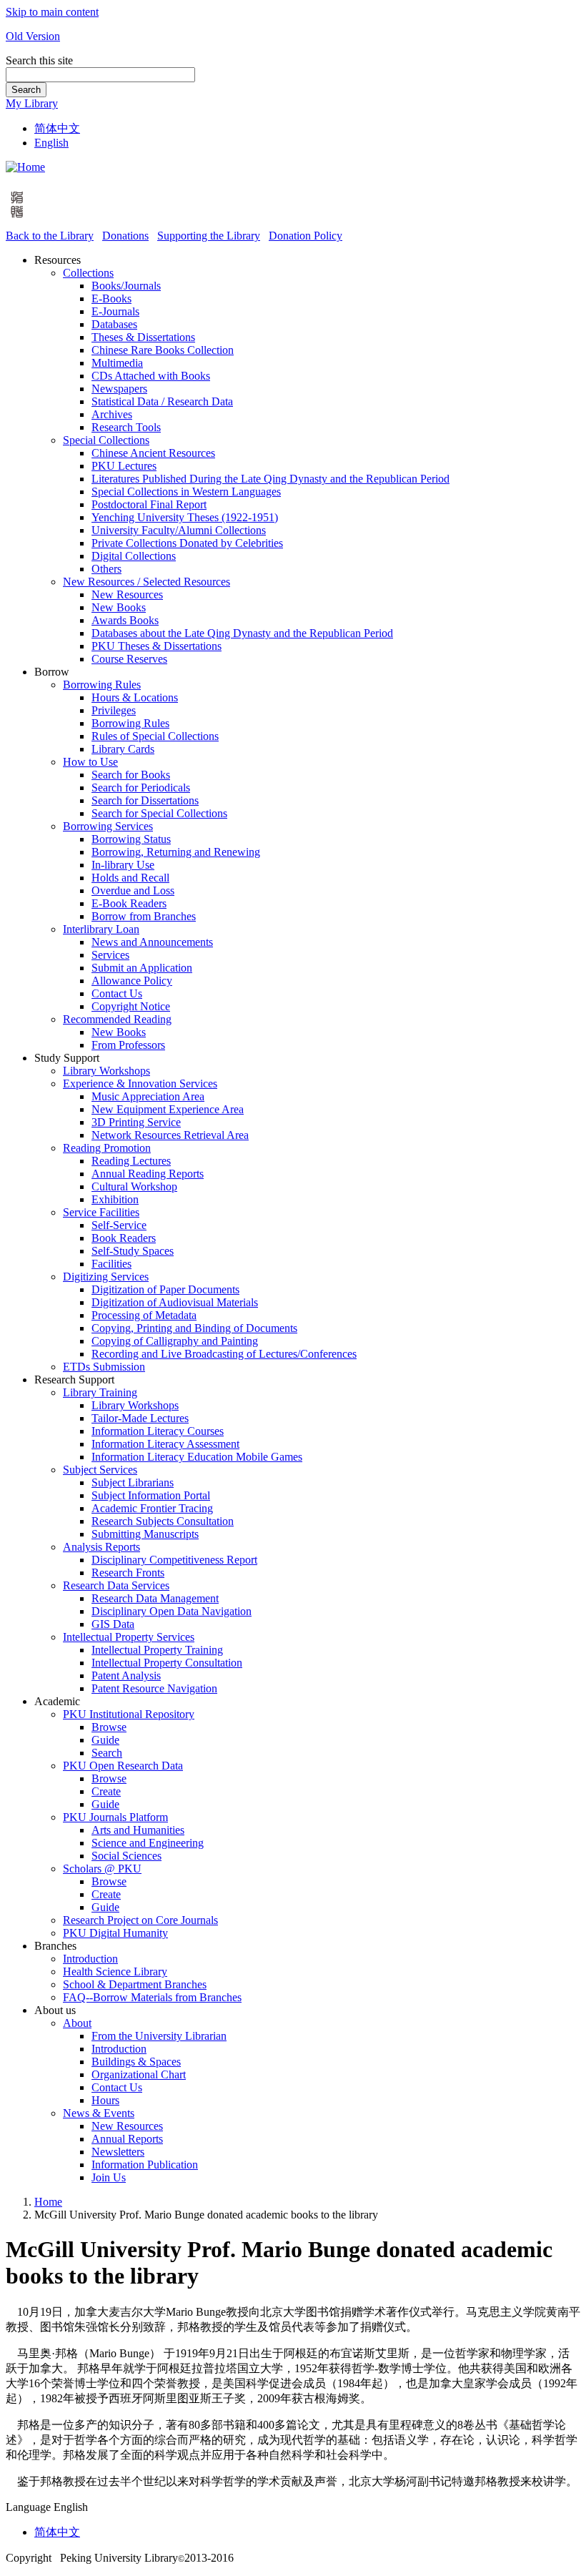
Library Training (100, 1392)
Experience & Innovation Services (140, 1084)
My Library (32, 103)
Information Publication (145, 2165)
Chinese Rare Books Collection (163, 350)
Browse (109, 1727)
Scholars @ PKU (102, 1869)
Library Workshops (106, 1071)
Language (28, 2507)
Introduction (90, 1959)
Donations (125, 236)
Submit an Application (142, 968)
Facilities (111, 1264)
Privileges (114, 710)
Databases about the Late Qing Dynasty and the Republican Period (242, 633)
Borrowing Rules (102, 685)
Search (26, 90)
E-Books (111, 298)
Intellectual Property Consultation (167, 1663)
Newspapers (119, 389)
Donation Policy (306, 236)
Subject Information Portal (151, 1495)
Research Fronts (128, 1573)
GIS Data (113, 1624)
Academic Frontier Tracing (152, 1508)
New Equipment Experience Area (168, 1109)
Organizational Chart (139, 2074)
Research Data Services (116, 1585)
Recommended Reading (117, 1019)
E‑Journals (115, 311)
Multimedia (117, 363)
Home (48, 2202)
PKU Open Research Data (123, 1766)
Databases (114, 324)
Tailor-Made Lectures (140, 1418)
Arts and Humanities (138, 1830)
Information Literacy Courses (158, 1431)
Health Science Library (115, 1972)
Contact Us (117, 993)
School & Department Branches (135, 1984)
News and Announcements (152, 942)
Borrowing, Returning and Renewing (176, 852)
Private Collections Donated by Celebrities (187, 543)
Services (110, 955)
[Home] (25, 167)
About (77, 2023)
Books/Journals (126, 286)
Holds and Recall (130, 878)
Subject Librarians (133, 1482)
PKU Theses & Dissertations (157, 646)
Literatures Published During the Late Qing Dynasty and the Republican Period (270, 479)
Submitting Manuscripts (145, 1534)
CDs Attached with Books (151, 376)
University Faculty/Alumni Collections (179, 530)
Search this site (39, 60)
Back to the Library (50, 236)
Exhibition (115, 1199)
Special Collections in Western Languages (186, 492)
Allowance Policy (132, 981)
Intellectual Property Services (129, 1637)
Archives (112, 414)
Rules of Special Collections (155, 736)
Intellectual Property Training (157, 1650)
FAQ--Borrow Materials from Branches (152, 1997)
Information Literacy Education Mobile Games (197, 1457)
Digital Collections (134, 556)
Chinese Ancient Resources (153, 453)
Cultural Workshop (134, 1186)
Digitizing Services (106, 1277)
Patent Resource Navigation (154, 1688)
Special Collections (106, 440)
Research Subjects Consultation (163, 1521)
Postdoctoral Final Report (149, 504)
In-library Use (123, 865)
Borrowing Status (131, 839)
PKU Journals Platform (115, 1817)
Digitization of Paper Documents (165, 1289)
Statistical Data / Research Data (162, 401)
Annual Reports (127, 2139)
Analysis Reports (101, 1547)
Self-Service (119, 1225)
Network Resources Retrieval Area (170, 1135)
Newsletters (118, 2152)
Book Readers (124, 1238)
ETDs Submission (104, 1367)
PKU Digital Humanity (115, 1933)
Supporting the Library (209, 236)
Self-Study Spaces (133, 1251)
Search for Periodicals (141, 788)
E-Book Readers (129, 903)
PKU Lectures (124, 466)
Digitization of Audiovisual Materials (175, 1302)
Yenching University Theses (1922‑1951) (185, 517)
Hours (105, 2100)
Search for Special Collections (159, 813)
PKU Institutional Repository (129, 1714)
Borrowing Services (108, 826)
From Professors (128, 1045)
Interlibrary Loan (101, 929)
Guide (105, 1740)
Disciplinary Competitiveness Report (174, 1560)
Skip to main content (52, 12)
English (51, 143)
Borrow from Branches (144, 916)
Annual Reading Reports (148, 1174)
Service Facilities (101, 1212)
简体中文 (57, 128)
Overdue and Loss (133, 890)
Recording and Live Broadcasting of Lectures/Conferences (224, 1354)
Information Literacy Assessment (165, 1444)
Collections (88, 273)
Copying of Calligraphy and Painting (175, 1341)
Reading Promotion (107, 1148)
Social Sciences (126, 1856)
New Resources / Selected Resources (146, 582)
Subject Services (100, 1470)
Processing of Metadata (144, 1315)
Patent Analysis (126, 1676)
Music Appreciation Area (148, 1096)
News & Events (99, 2113)
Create (106, 1791)
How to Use (90, 762)
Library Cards (123, 749)
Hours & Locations (135, 697)
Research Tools (126, 427)
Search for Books (131, 775)
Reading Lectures (131, 1161)
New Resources (127, 594)
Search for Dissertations (145, 800)
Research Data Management (155, 1598)
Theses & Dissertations (143, 337)
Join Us (109, 2177)
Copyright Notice (131, 1006)
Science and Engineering (148, 1843)
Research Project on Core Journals (140, 1920)
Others (106, 569)
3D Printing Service (136, 1122)
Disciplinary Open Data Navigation (172, 1611)
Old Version (33, 36)
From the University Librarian (159, 2036)
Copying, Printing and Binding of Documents (194, 1328)
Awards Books (125, 620)
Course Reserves (129, 659)
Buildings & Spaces (136, 2062)
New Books (119, 607)
